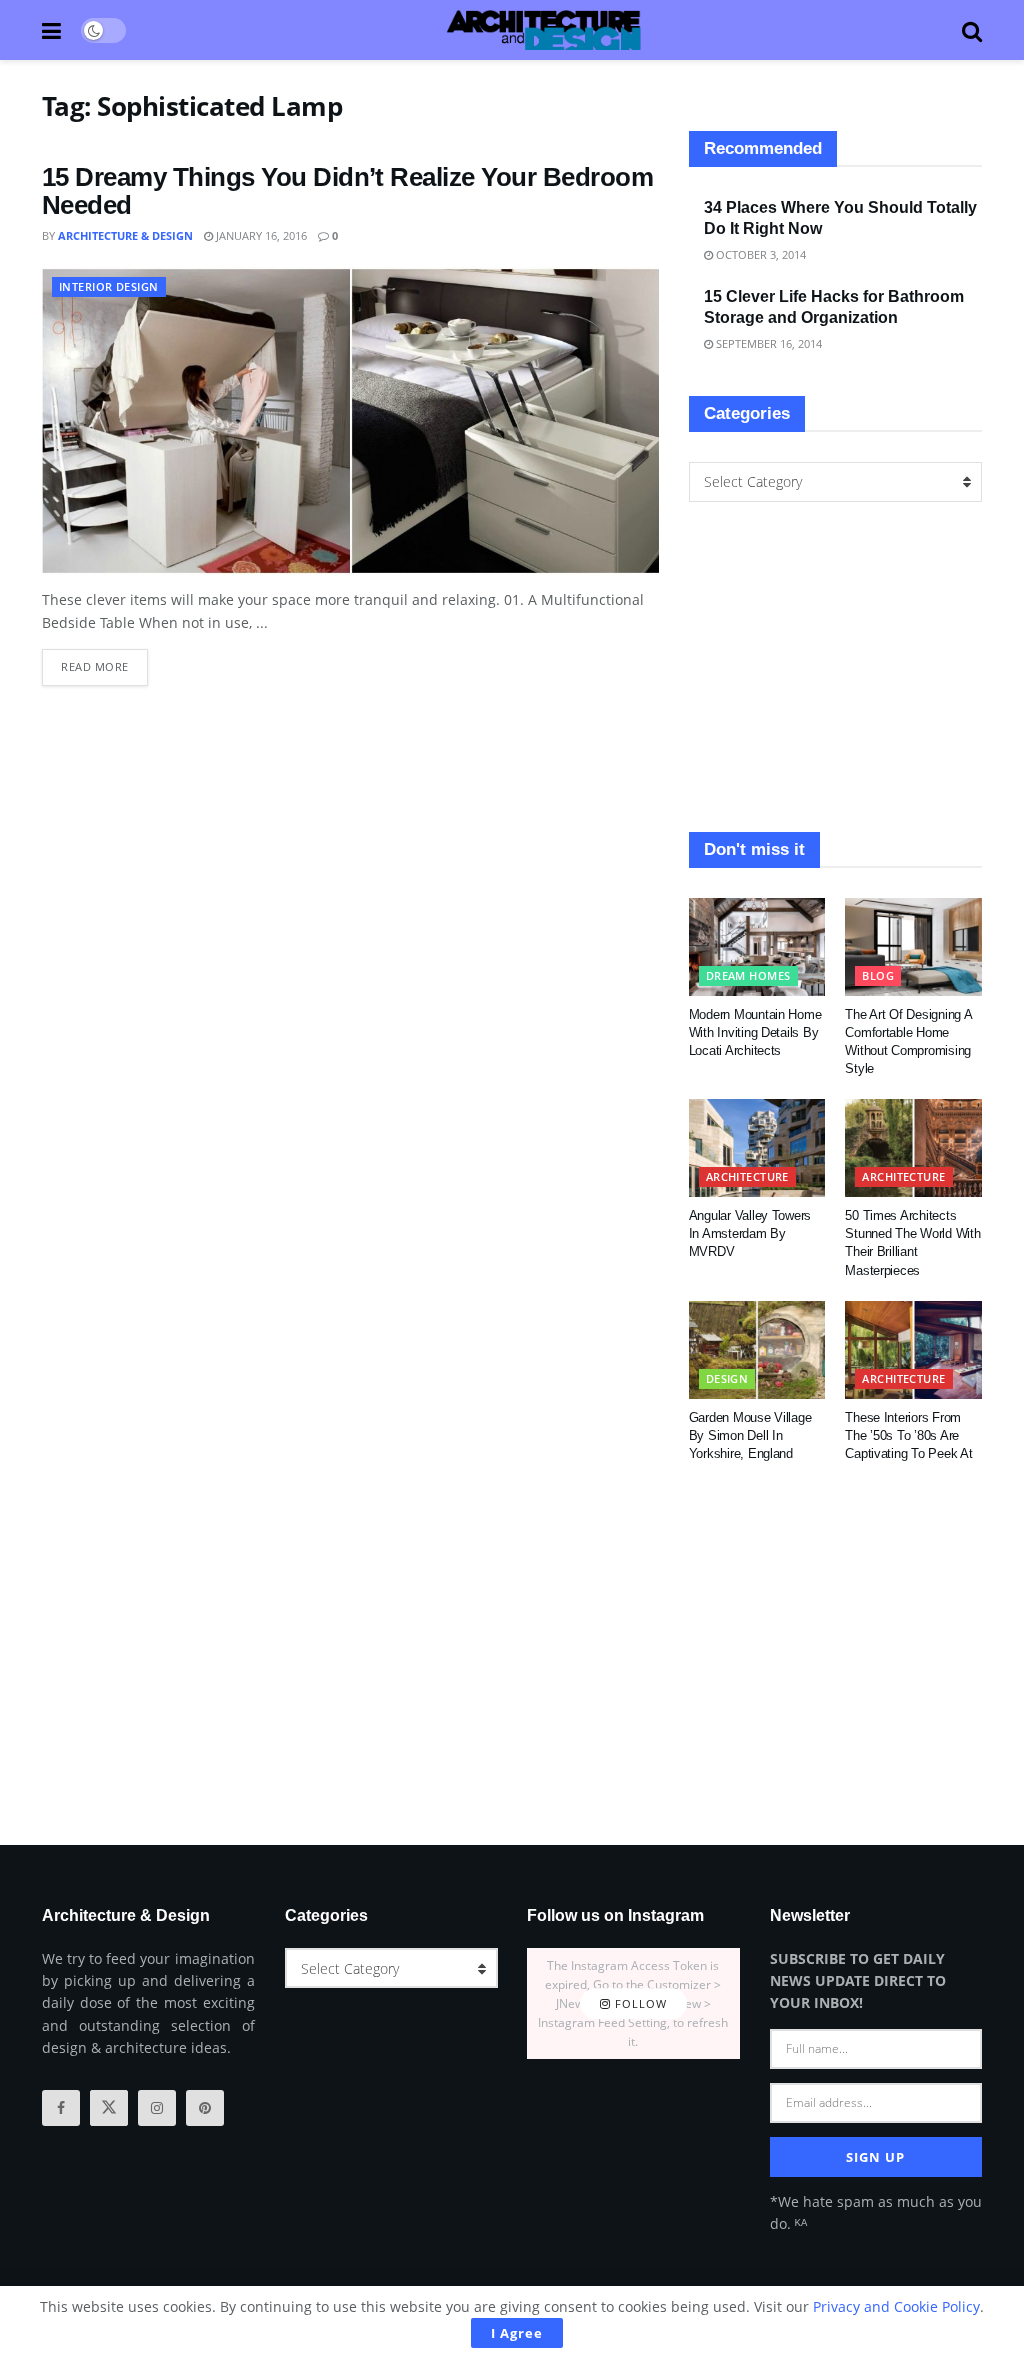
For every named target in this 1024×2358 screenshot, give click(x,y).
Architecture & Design (125, 235)
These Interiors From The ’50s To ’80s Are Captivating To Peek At (908, 1435)
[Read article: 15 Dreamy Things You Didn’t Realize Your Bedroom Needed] (350, 421)
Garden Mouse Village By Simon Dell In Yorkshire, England (750, 1435)
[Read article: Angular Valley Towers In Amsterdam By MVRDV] (757, 1148)
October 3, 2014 (759, 254)
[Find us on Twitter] (109, 2108)
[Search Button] (972, 30)
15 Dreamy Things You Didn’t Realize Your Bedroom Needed (347, 191)
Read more (104, 661)
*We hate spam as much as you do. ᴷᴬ (876, 2212)
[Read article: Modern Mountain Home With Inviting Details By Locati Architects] (757, 947)
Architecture (747, 1176)
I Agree (517, 2333)
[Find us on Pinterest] (205, 2108)
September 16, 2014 (767, 343)
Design (727, 1378)
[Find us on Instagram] (157, 2108)
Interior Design (109, 286)
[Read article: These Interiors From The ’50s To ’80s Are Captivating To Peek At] (913, 1350)
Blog (878, 975)
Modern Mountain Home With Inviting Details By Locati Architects (755, 1032)
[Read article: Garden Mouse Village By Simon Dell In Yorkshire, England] (757, 1350)
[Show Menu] (51, 30)
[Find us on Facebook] (61, 2108)
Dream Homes (748, 975)
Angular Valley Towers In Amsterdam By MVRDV (750, 1233)
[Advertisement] (835, 667)
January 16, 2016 (260, 235)
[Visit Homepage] (544, 30)
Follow (639, 2003)
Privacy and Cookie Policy (896, 2306)
